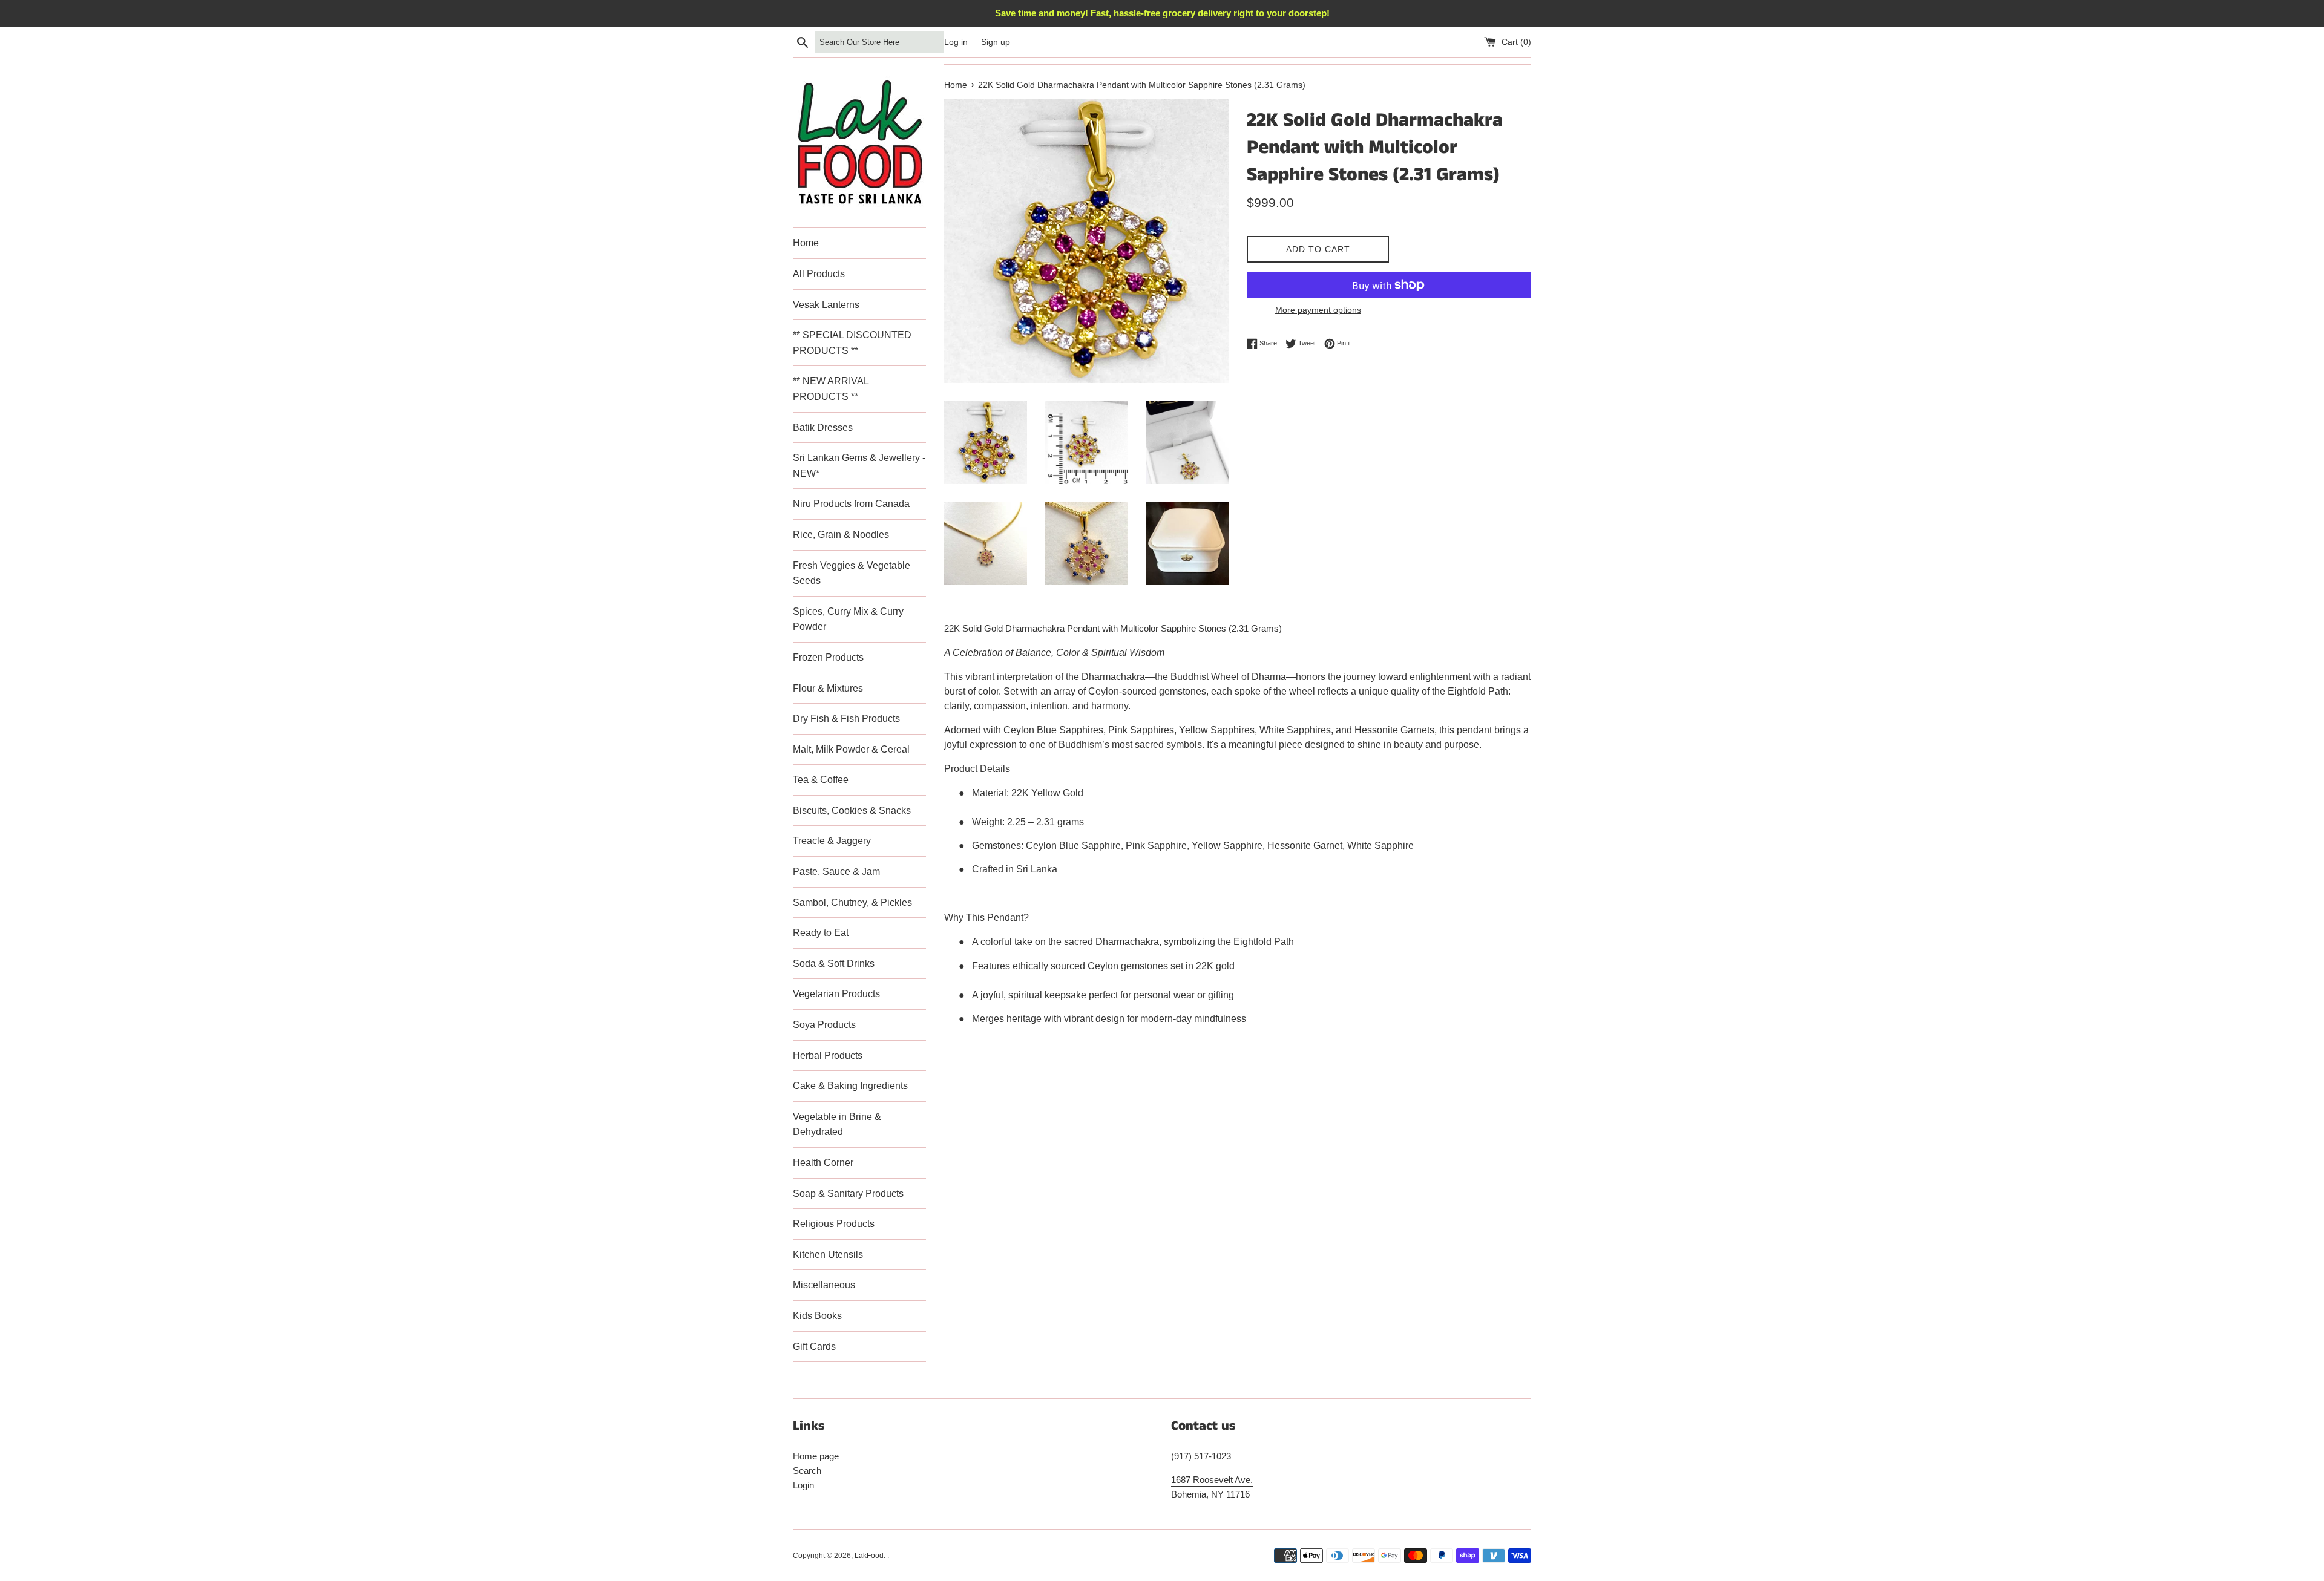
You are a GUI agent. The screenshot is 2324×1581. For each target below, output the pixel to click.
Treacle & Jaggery (832, 841)
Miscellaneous (824, 1285)
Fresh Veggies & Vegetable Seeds (852, 573)
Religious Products (834, 1224)
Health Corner (823, 1163)
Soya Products (824, 1025)
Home (806, 243)
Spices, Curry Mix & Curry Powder (848, 619)
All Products (819, 274)
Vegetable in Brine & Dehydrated (837, 1124)
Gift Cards (814, 1347)
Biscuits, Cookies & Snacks (852, 810)
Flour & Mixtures (828, 688)
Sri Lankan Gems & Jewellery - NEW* (859, 466)
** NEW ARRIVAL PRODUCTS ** (831, 389)
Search (807, 1471)
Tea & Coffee (821, 780)
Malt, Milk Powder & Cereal (851, 749)
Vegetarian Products (836, 994)
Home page (816, 1456)
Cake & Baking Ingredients (850, 1086)
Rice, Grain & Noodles (841, 535)
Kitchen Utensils (828, 1255)
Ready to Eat (821, 933)
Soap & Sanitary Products (848, 1193)
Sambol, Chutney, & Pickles (852, 902)
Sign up (996, 42)
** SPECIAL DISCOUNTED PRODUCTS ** (852, 343)
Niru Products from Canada (851, 504)
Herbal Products (828, 1056)
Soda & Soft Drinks (834, 964)
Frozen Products (828, 657)
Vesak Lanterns (826, 305)
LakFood (869, 1556)
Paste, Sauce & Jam (836, 872)
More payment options (1318, 310)
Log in (956, 42)
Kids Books (817, 1316)
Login (803, 1485)
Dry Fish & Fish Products (846, 718)
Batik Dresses (823, 427)
